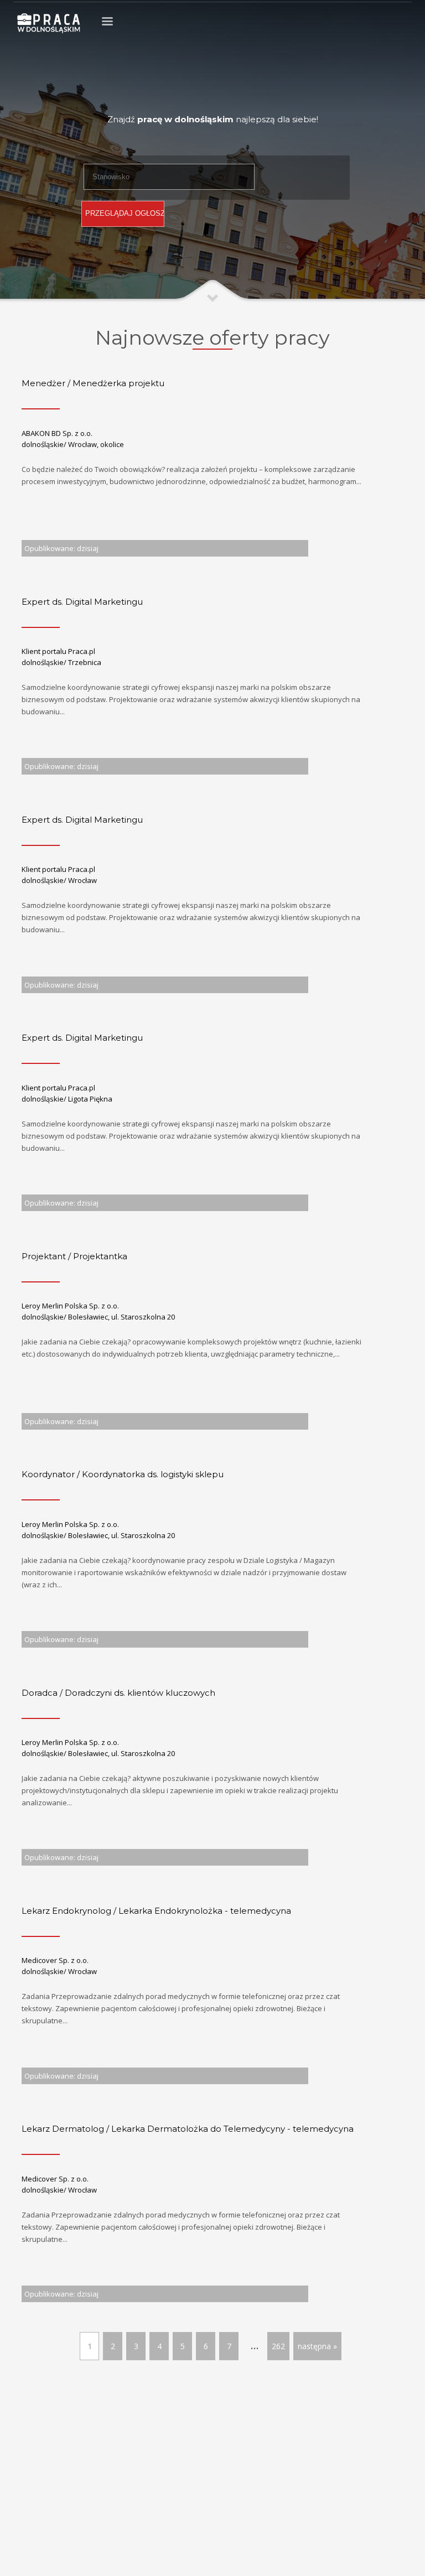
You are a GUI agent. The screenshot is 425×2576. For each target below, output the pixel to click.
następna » (317, 2346)
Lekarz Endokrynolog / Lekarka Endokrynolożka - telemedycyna (156, 1911)
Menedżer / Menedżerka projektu (93, 383)
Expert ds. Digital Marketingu (82, 602)
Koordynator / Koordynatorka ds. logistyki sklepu (123, 1474)
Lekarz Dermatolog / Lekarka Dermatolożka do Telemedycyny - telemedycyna (188, 2129)
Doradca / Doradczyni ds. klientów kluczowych (118, 1693)
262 (278, 2346)
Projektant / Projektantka (74, 1256)
